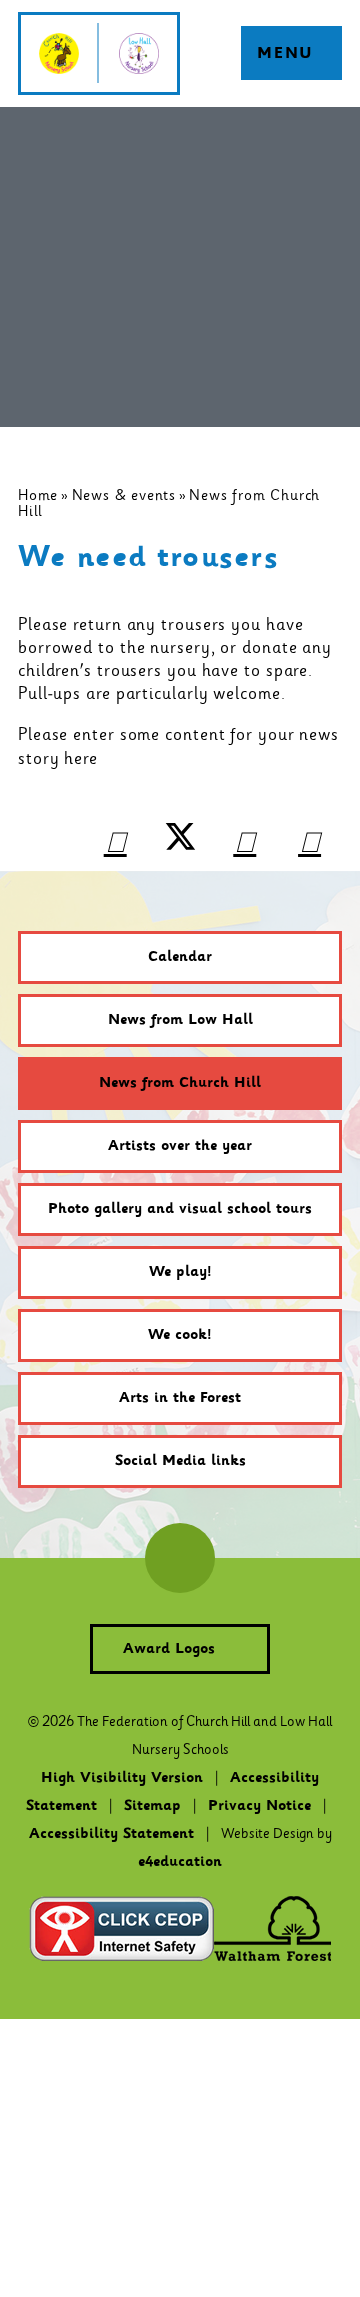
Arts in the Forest (180, 1398)
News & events (124, 495)
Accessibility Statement (111, 1834)
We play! (180, 1272)
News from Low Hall (180, 1020)
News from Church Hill (180, 1083)
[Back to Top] (180, 1558)
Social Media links (180, 1461)
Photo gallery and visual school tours (180, 1209)
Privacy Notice (259, 1806)
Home (38, 495)
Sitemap (152, 1806)
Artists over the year (180, 1146)
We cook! (180, 1335)
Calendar (180, 957)
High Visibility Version (122, 1778)
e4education (180, 1862)
